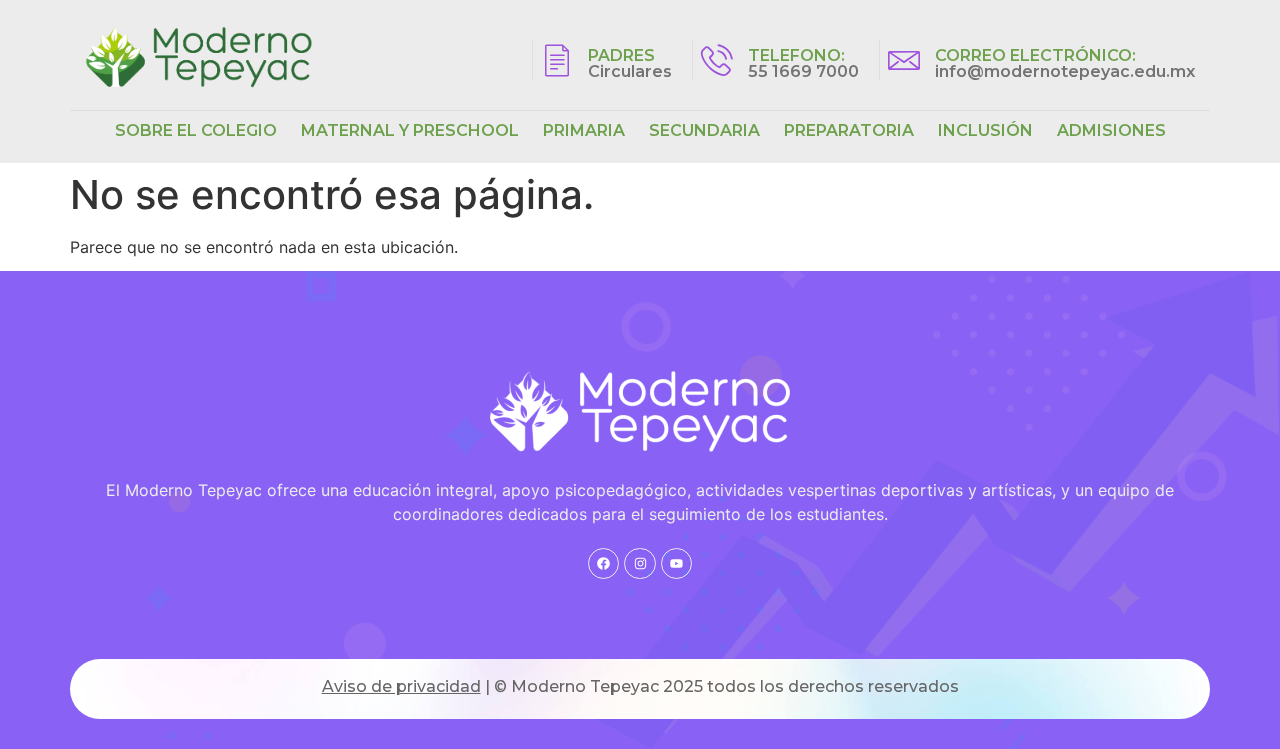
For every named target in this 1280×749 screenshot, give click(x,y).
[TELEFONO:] (717, 60)
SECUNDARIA (704, 130)
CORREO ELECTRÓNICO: (1035, 55)
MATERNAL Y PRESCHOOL (410, 130)
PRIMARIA (584, 130)
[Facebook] (603, 563)
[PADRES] (557, 60)
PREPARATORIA (849, 130)
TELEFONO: (796, 55)
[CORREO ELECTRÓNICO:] (904, 60)
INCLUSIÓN (985, 130)
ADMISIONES (1111, 130)
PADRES (621, 55)
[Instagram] (639, 563)
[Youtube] (676, 563)
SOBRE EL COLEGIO (196, 130)
